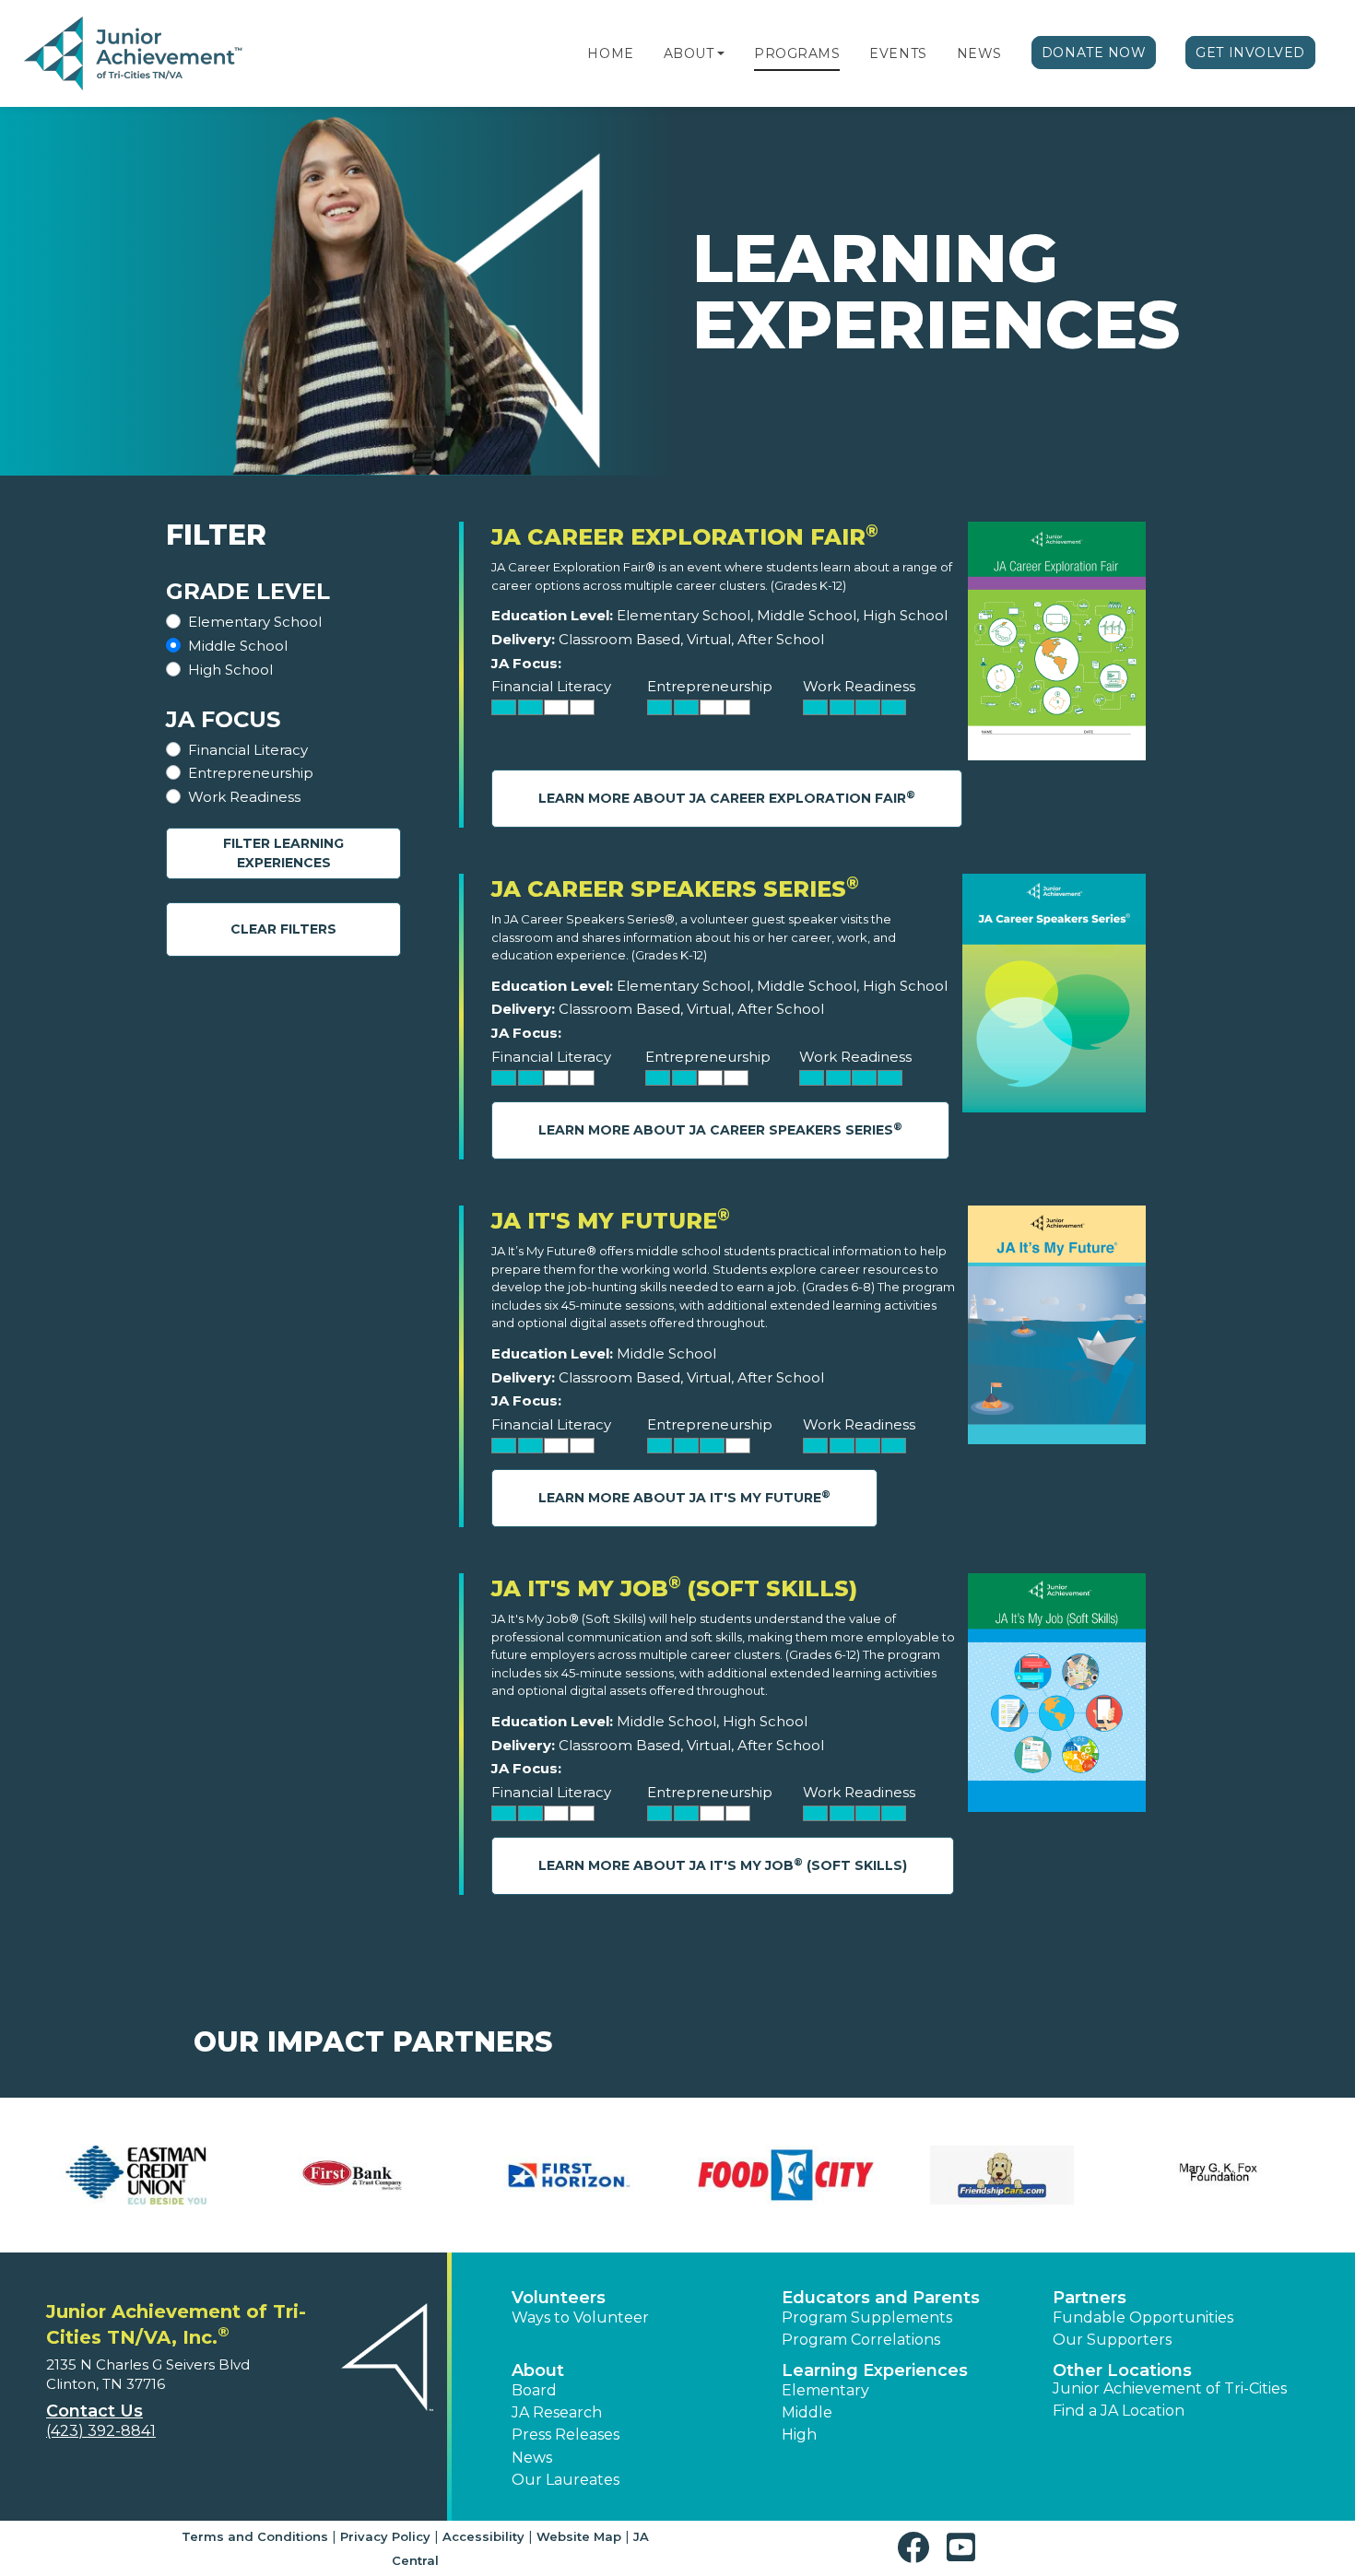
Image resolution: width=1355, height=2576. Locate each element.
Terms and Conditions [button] (255, 2536)
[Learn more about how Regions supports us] (353, 2175)
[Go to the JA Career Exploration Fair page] (1057, 646)
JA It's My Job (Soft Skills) (674, 1588)
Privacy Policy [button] (385, 2536)
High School (230, 670)
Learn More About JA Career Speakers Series (720, 1129)
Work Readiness (244, 797)
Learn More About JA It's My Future (684, 1497)
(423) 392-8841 (101, 2431)
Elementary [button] (825, 2390)
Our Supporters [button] (1112, 2340)
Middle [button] (807, 2412)
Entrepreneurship (251, 773)
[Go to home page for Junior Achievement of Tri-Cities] (135, 54)
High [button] (799, 2435)
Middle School (238, 646)
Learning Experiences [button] (875, 2370)
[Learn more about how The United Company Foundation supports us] (1002, 2175)
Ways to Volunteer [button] (580, 2317)
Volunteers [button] (559, 2298)
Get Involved (1250, 53)
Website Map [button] (579, 2536)
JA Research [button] (557, 2412)
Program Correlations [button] (861, 2340)
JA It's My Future (611, 1221)
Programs (797, 53)
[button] (721, 53)
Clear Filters (283, 929)
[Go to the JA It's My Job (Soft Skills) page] (1057, 1697)
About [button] (538, 2370)
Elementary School (255, 622)
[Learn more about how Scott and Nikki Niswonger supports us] (569, 2175)
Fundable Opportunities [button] (1143, 2317)
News (979, 53)
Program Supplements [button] (867, 2317)
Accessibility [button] (483, 2536)
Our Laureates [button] (566, 2480)
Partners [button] (1090, 2298)
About (689, 53)
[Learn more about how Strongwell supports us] (786, 2175)
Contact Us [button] (94, 2411)
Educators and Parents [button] (881, 2298)
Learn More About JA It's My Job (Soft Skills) (723, 1865)
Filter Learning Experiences (283, 853)
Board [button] (534, 2390)
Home (610, 53)
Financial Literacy (248, 750)
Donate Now (1094, 53)
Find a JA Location (1119, 2411)
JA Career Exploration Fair (685, 537)
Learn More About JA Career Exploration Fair (727, 798)
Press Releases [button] (566, 2435)
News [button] (532, 2458)
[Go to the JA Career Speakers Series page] (1054, 998)
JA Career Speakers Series (675, 889)
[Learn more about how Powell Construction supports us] (136, 2175)
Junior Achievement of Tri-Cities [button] (1170, 2388)
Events (898, 53)
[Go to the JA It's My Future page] (1057, 1329)
